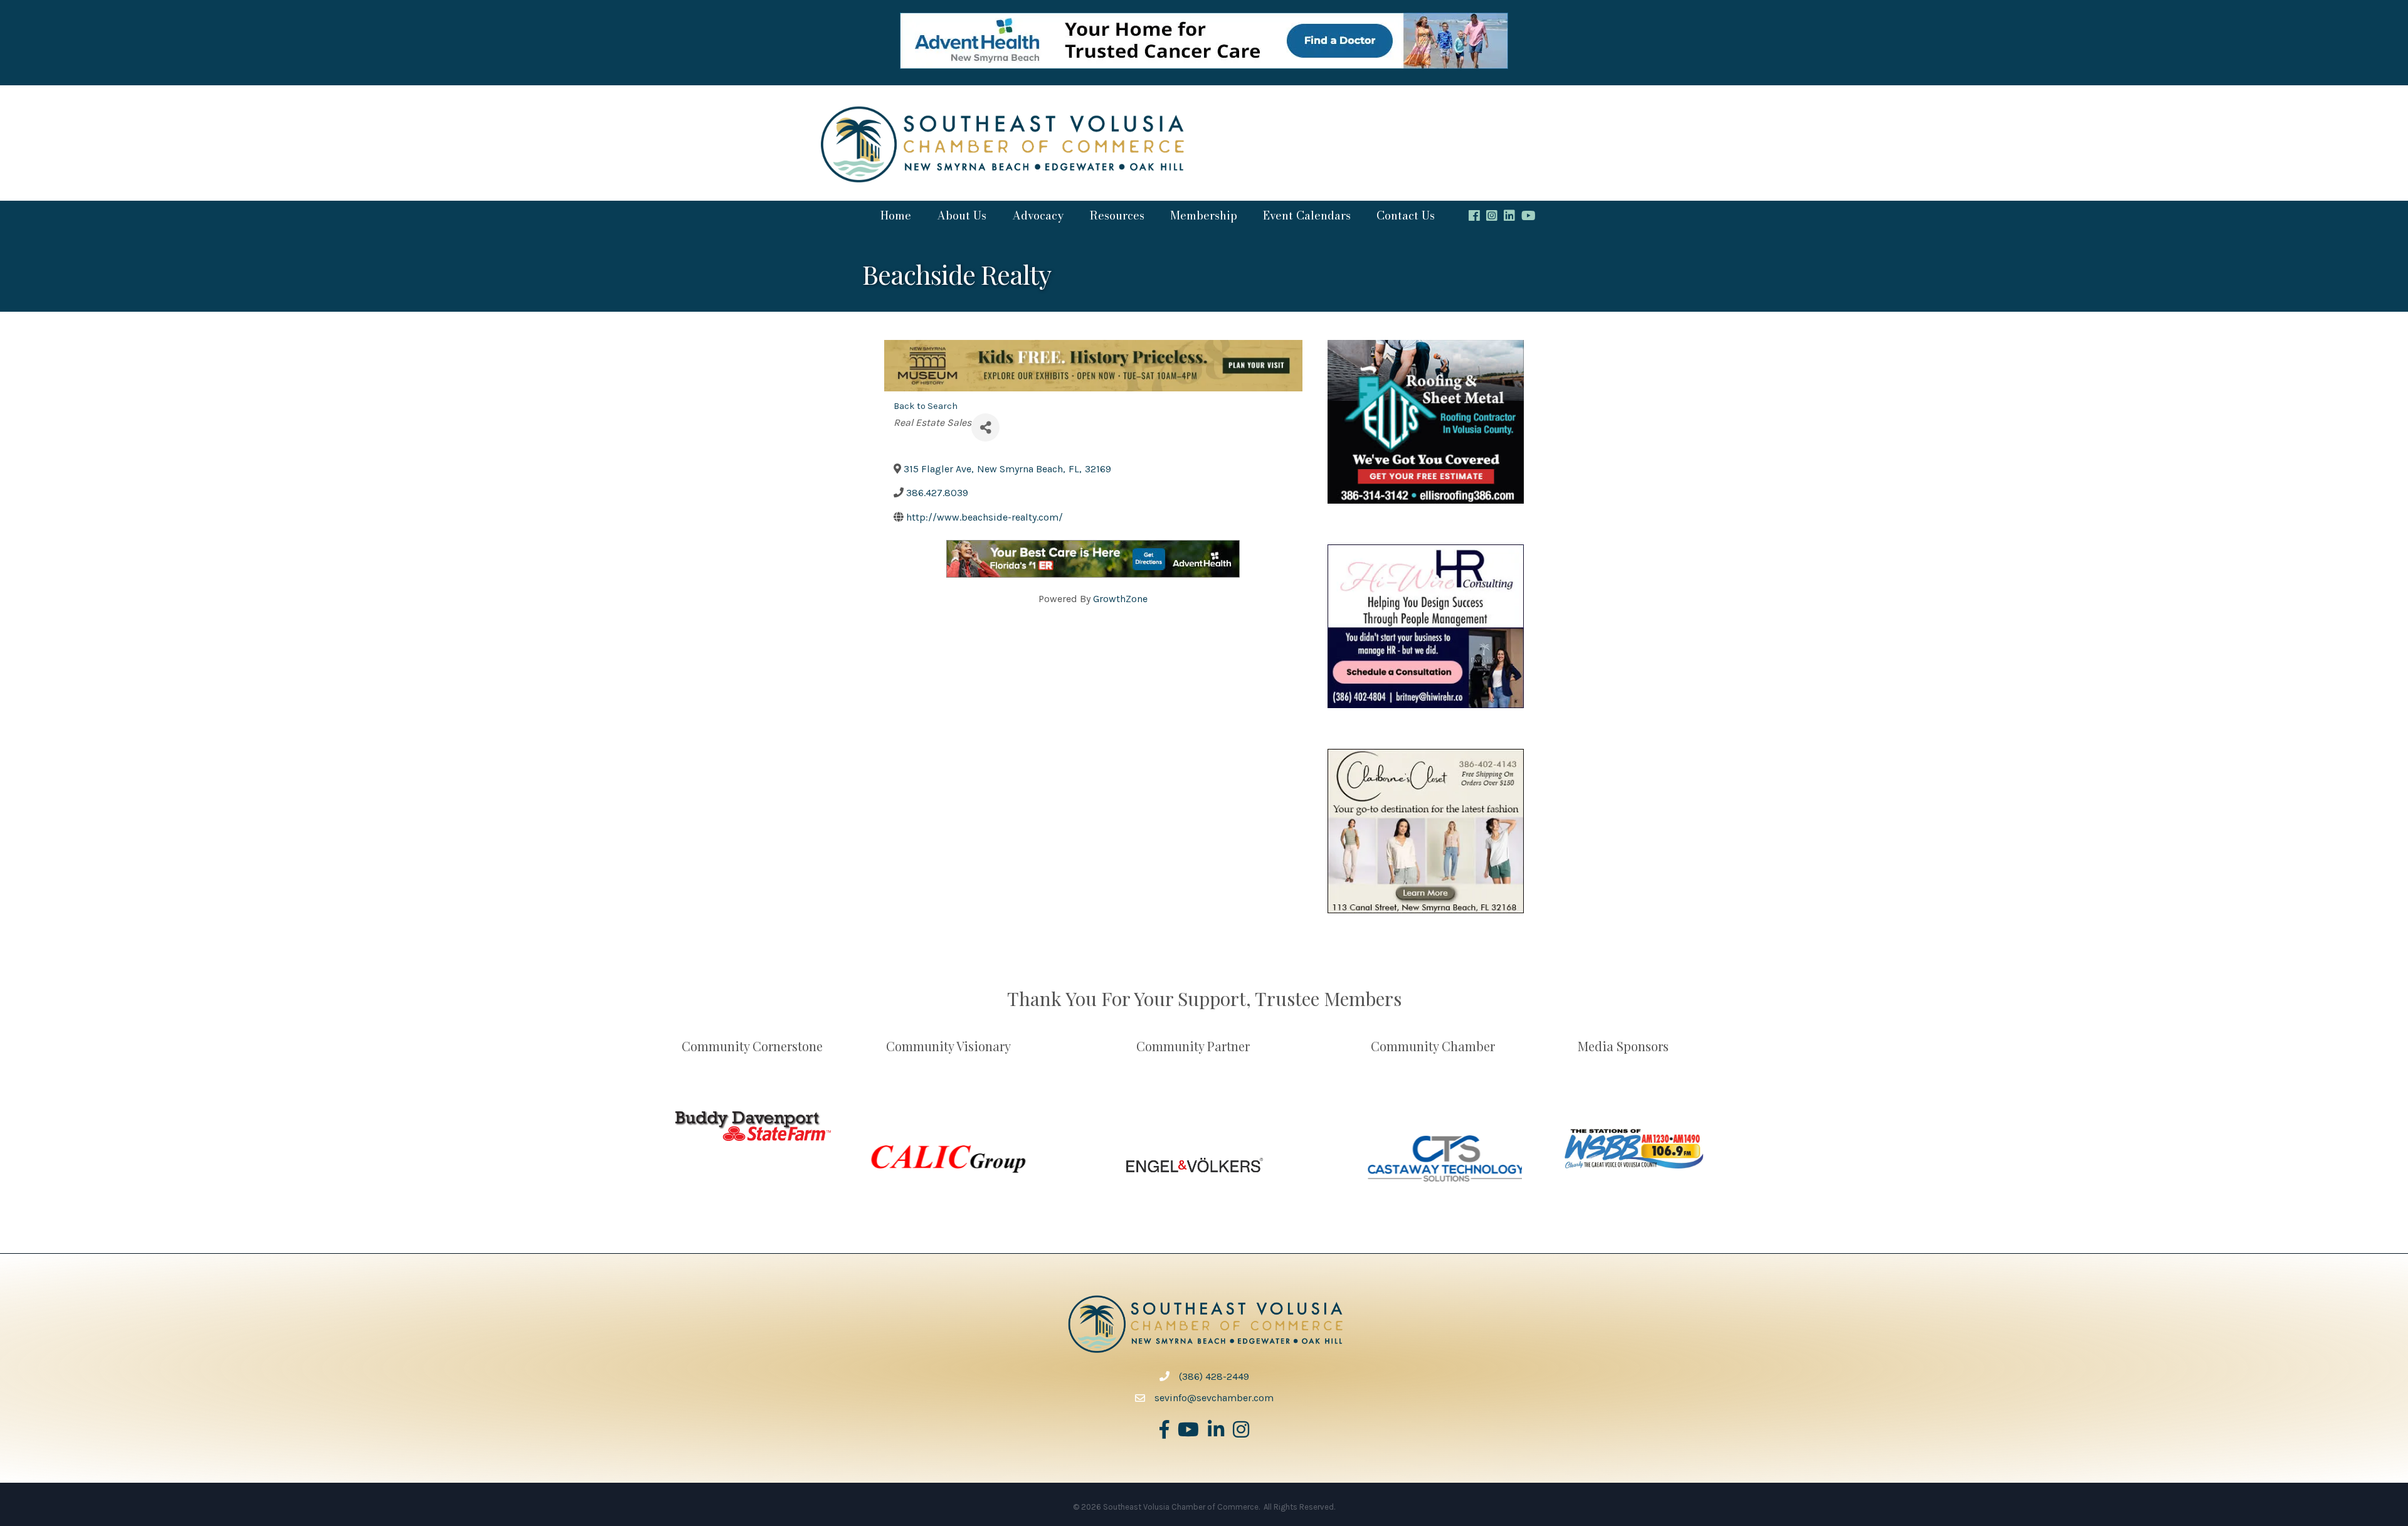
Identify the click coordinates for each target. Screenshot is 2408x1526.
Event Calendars (1307, 215)
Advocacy (1038, 215)
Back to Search (926, 406)
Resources (1117, 215)
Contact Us (1406, 215)
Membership (1204, 215)
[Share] (985, 427)
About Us (962, 215)
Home (896, 215)
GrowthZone (1120, 599)
